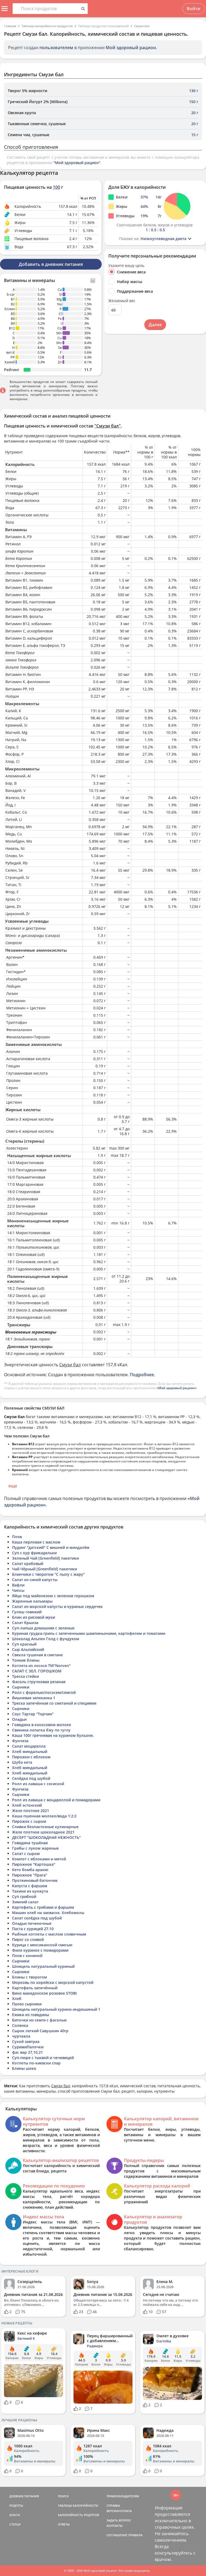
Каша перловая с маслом (36, 1542)
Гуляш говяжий (27, 1612)
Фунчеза (20, 1741)
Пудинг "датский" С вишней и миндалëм (51, 1547)
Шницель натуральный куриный (43, 1966)
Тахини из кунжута (30, 1891)
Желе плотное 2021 (31, 1811)
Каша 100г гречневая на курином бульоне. (53, 1735)
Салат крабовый (28, 1564)
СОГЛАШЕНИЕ (117, 2535)
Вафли (18, 1585)
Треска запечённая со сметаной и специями (54, 1703)
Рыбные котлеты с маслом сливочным (49, 1934)
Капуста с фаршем (30, 1886)
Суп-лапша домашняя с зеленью (43, 1628)
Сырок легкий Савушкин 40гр (40, 2031)
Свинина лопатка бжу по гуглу (41, 1730)
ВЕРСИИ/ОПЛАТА (119, 2511)
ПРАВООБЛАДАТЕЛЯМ (123, 2496)
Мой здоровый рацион (131, 48)
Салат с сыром (26, 1854)
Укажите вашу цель (126, 266)
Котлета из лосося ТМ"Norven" (41, 1666)
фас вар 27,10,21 (27, 2052)
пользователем (56, 48)
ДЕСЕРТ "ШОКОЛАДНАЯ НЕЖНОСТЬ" (46, 1837)
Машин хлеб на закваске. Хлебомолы (48, 1913)
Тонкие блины (26, 1660)
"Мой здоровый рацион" (77, 163)
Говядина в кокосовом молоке (42, 1725)
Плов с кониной (27, 1956)
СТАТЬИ (15, 2524)
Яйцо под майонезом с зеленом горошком (53, 1596)
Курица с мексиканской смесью (42, 1945)
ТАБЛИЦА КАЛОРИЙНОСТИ (78, 2506)
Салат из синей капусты (35, 1580)
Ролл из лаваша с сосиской (38, 1784)
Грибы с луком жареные (35, 1848)
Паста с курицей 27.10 (33, 1929)
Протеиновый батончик (35, 1880)
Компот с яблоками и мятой (39, 1859)
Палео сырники (27, 2004)
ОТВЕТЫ (64, 2524)
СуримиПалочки (28, 2047)
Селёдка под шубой (31, 1778)
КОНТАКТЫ (115, 2526)
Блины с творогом (30, 1977)
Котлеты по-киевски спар (36, 2063)
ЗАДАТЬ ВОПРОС (119, 2520)
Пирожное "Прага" (30, 1875)
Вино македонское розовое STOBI (44, 1993)
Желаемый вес (122, 301)
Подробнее (142, 1375)
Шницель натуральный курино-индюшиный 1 (56, 2009)
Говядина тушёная (30, 1843)
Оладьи (19, 1719)
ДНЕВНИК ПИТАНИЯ (24, 2496)
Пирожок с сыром (29, 1821)
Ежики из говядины (31, 2015)
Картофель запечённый (35, 1988)
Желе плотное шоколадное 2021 (43, 1832)
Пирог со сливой (28, 1939)
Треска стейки (25, 1676)
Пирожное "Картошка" (34, 1864)
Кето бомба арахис (30, 1870)
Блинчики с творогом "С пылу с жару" (48, 1574)
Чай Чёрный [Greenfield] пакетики (45, 1569)
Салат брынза (25, 1623)
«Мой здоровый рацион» (176, 1388)
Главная (10, 26)
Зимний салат (25, 1902)
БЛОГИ (15, 2515)
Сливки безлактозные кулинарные (45, 1827)
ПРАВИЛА (135, 2535)
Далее (155, 325)
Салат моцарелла (29, 1746)
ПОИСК (63, 2496)
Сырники (21, 1687)
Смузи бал (142, 26)
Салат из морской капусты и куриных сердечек (57, 1606)
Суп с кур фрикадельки (34, 1553)
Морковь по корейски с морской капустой (53, 1982)
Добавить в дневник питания (51, 264)
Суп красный (24, 1644)
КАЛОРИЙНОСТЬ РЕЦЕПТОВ (78, 2515)
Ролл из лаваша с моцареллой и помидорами (56, 1800)
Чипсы (18, 1590)
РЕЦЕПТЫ (16, 2506)
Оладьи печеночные (32, 1923)
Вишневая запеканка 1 (34, 1698)
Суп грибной (24, 1896)
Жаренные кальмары (32, 1601)
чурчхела (21, 2036)
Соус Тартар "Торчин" (33, 1714)
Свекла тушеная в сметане (37, 1655)
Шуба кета (22, 1762)
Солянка (20, 2025)
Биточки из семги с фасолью (39, 2020)
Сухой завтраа (26, 2041)
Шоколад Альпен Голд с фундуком (46, 1639)
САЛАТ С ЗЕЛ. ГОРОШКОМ (37, 1671)
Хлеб (17, 1999)
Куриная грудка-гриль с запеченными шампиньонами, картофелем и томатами (89, 1633)
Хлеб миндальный (30, 1751)
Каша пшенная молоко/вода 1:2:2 (44, 1816)
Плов (17, 1537)
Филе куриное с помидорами (40, 1950)
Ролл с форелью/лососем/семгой (44, 1692)
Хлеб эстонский (27, 1805)
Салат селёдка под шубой (37, 1918)
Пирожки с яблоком (31, 1757)
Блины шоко (24, 2068)
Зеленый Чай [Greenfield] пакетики (45, 1558)
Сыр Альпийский (28, 1649)
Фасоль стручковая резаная (39, 1682)
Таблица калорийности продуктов (47, 26)
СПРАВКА (113, 2506)
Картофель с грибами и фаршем (43, 1907)
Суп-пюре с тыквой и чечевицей (43, 2058)
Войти (194, 9)
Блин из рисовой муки (34, 1617)
